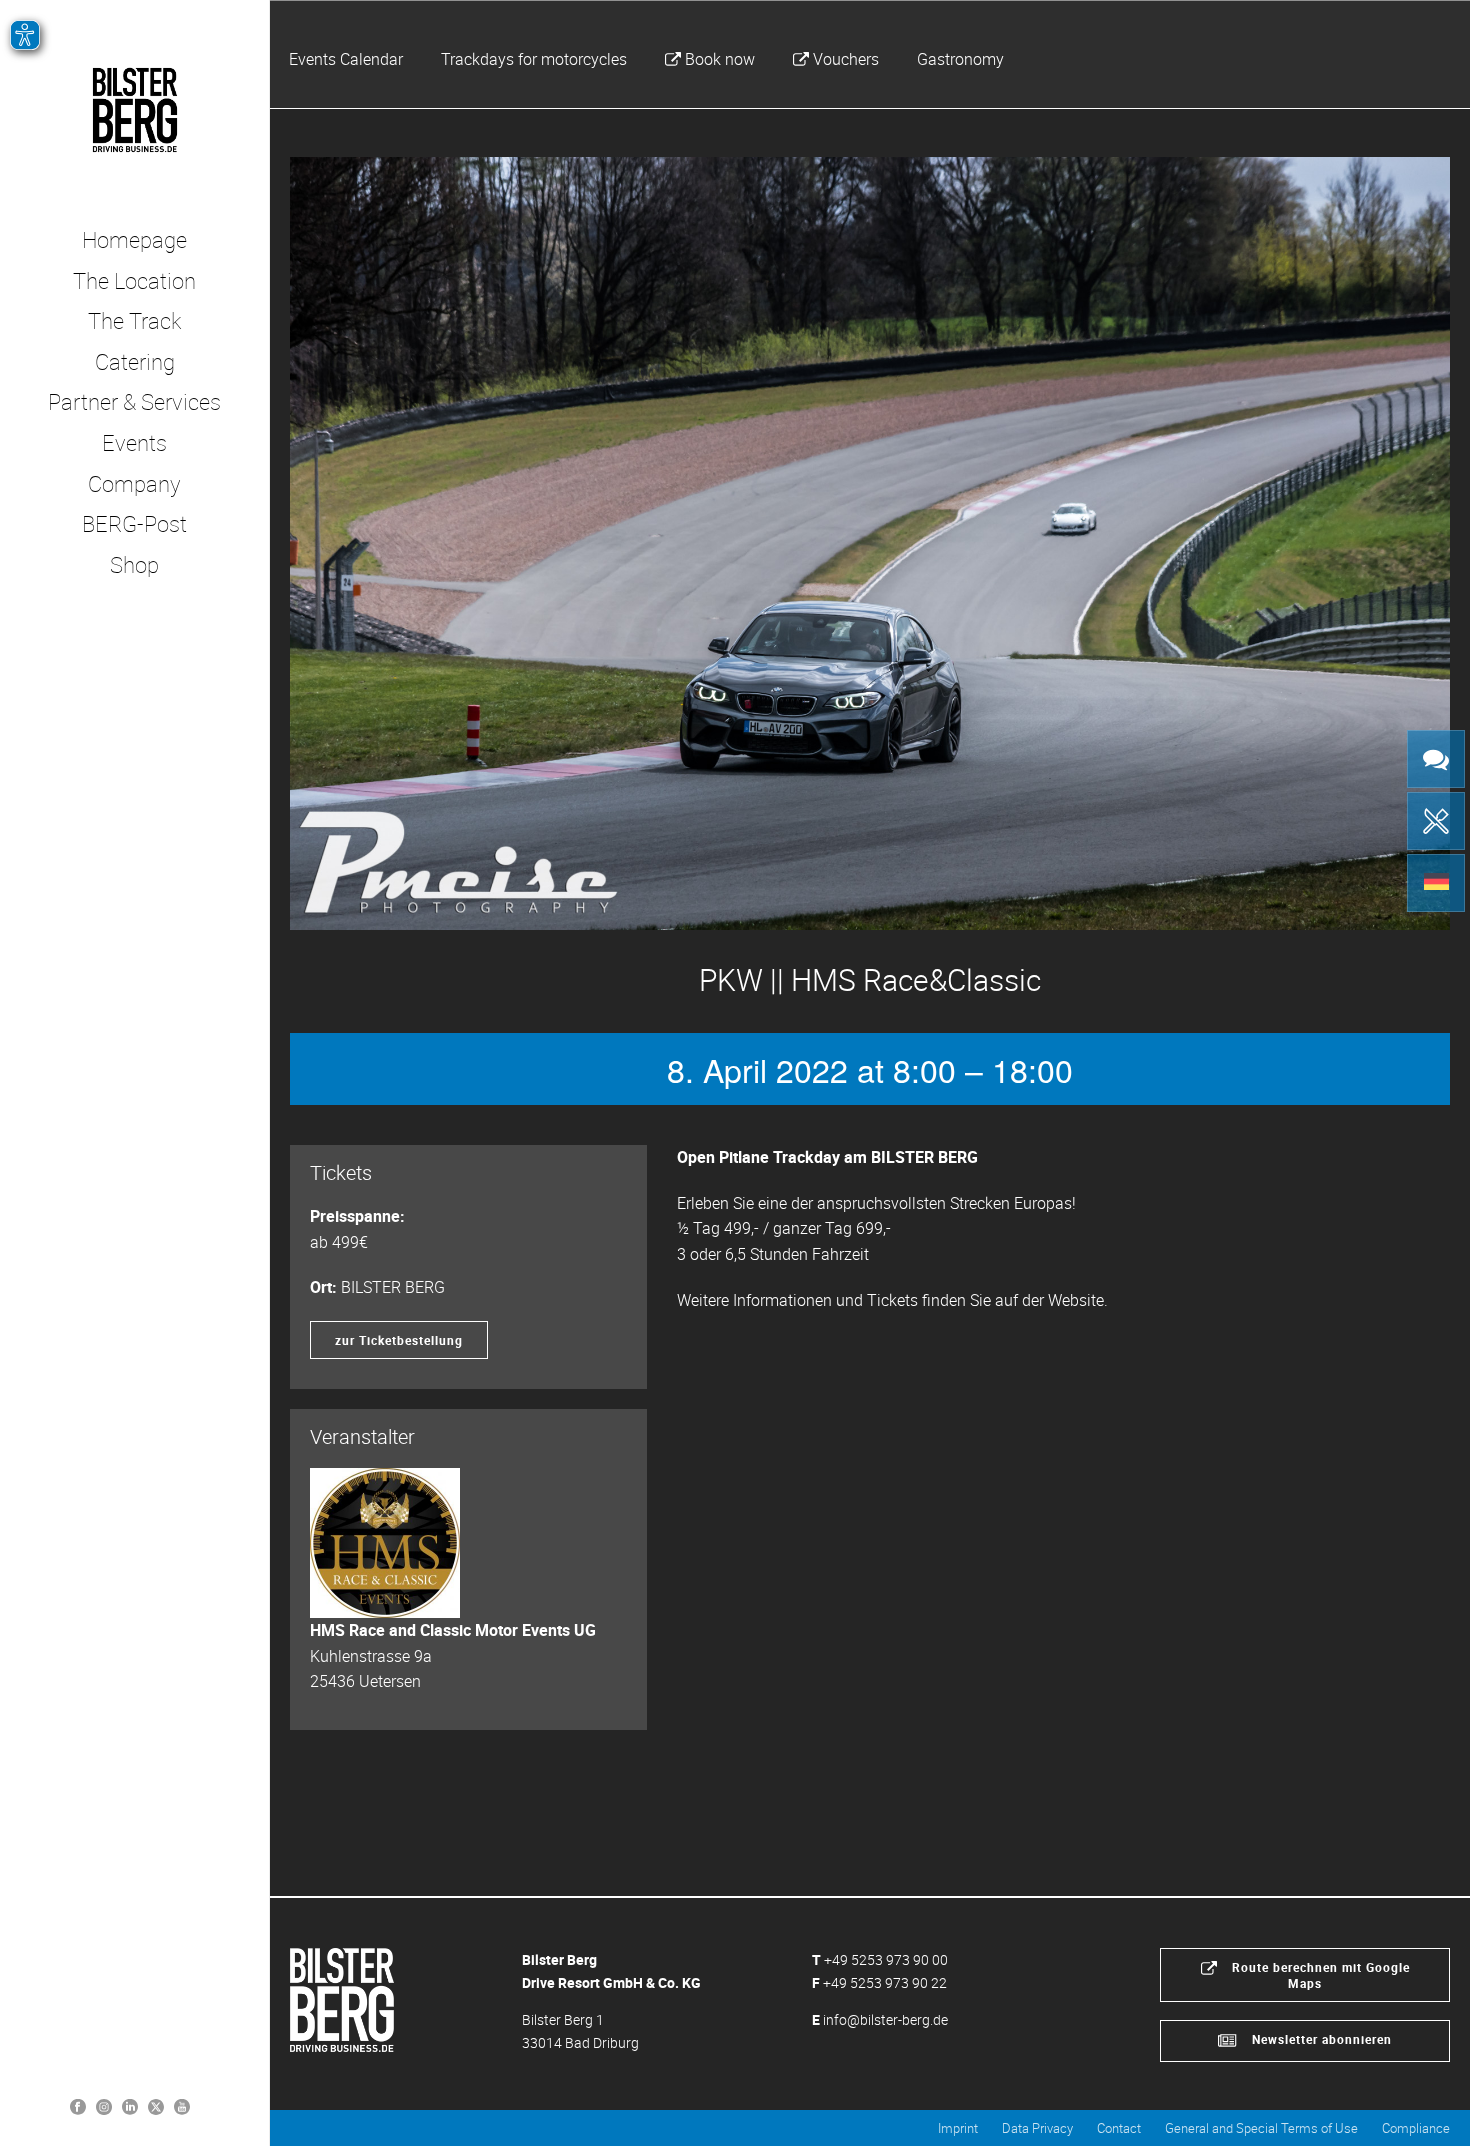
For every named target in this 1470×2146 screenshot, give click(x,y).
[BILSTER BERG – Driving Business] (134, 110)
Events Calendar (346, 59)
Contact (1119, 2128)
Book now (720, 59)
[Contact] (1436, 759)
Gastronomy (960, 59)
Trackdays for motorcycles (534, 59)
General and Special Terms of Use (1261, 2128)
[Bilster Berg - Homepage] (342, 1998)
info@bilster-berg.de (885, 2019)
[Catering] (1436, 821)
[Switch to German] (1436, 883)
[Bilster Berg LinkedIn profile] (130, 2105)
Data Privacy (1037, 2128)
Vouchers (846, 59)
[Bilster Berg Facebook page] (78, 2105)
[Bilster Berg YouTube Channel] (182, 2105)
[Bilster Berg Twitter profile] (156, 2105)
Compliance (1416, 2128)
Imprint (958, 2128)
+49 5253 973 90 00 (886, 1959)
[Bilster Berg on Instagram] (104, 2105)
